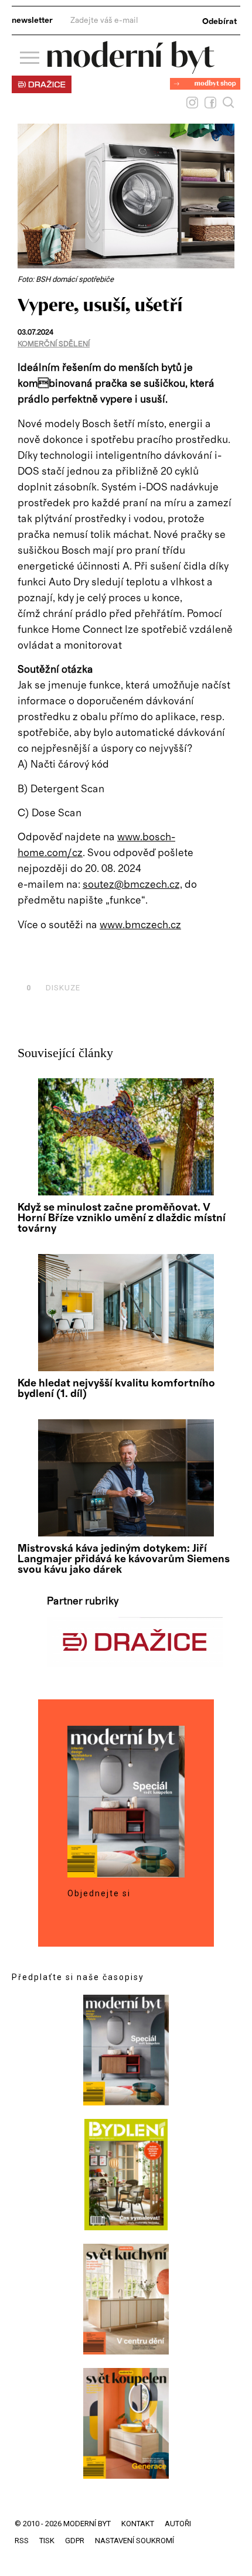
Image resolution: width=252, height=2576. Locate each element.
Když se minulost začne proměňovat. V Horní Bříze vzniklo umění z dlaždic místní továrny (122, 1218)
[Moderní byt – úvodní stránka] (131, 69)
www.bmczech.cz (140, 925)
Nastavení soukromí (134, 2541)
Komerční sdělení (54, 344)
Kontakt (138, 2524)
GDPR (75, 2541)
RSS (22, 2541)
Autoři (178, 2524)
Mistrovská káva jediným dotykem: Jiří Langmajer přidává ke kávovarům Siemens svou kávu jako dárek (124, 1559)
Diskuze (53, 988)
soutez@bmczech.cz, (132, 885)
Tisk (47, 2541)
